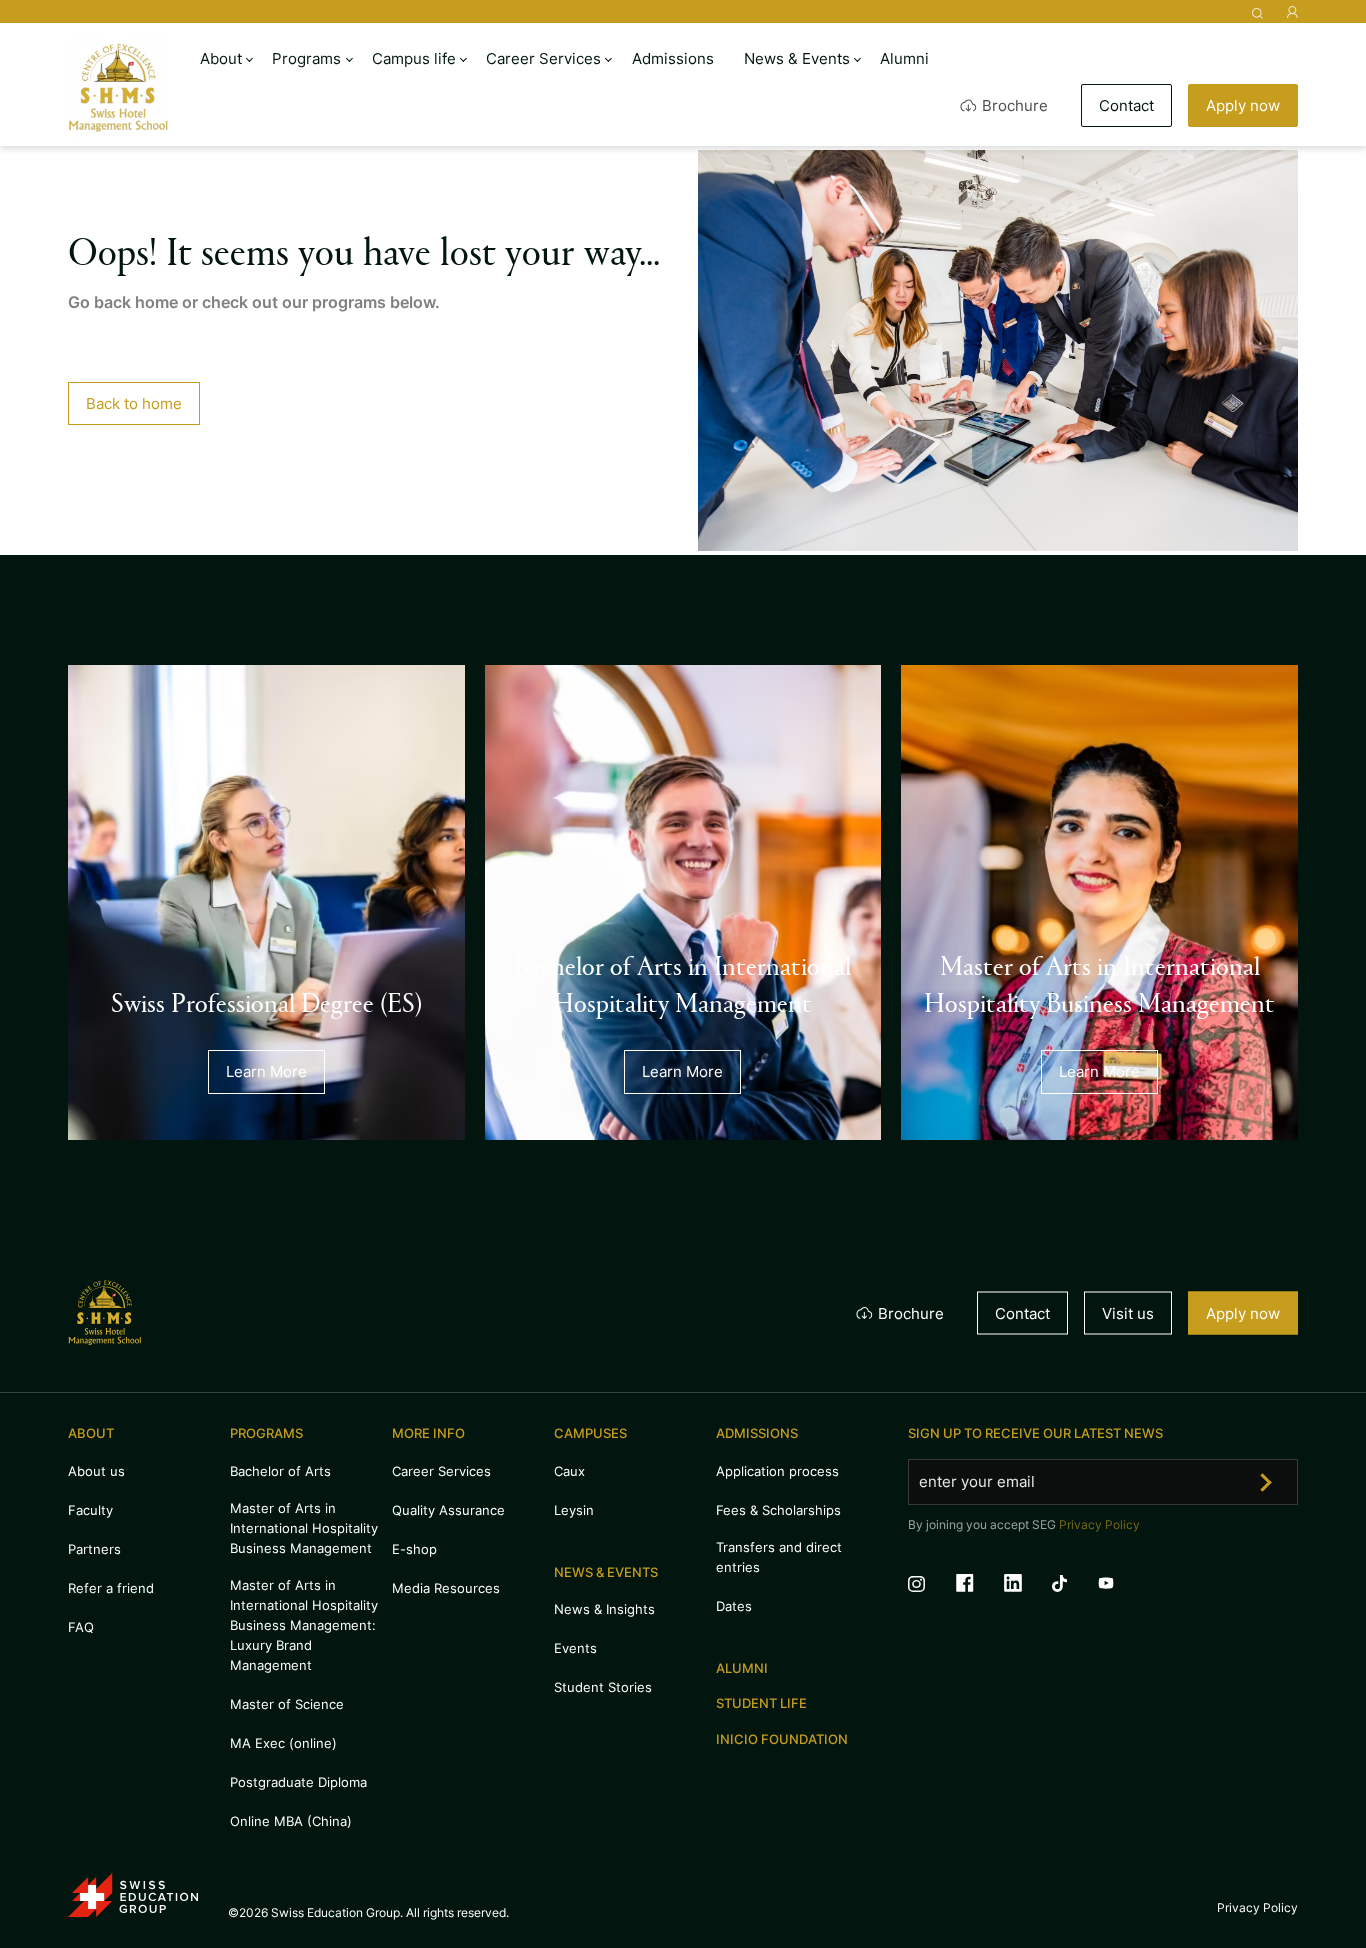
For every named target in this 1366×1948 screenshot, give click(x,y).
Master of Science (287, 1704)
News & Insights (604, 1609)
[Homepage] (118, 88)
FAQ (81, 1627)
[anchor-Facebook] (979, 1586)
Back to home (134, 403)
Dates (734, 1606)
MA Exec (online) (283, 1743)
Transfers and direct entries (779, 1557)
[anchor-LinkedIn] (1028, 1586)
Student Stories (603, 1687)
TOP (1302, 1847)
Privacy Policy (1099, 1524)
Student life (761, 1703)
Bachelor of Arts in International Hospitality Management (682, 983)
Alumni (742, 1668)
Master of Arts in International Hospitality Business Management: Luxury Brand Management (304, 1625)
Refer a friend (111, 1588)
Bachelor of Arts (280, 1471)
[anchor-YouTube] (1121, 1586)
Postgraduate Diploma (298, 1782)
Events (575, 1648)
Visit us (1128, 1312)
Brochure (1015, 105)
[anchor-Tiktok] (1074, 1586)
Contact (1126, 105)
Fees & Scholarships (778, 1510)
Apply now (1243, 105)
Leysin (574, 1510)
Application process (777, 1471)
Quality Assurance (448, 1510)
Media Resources (446, 1588)
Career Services (441, 1471)
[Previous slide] (87, 1172)
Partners (94, 1549)
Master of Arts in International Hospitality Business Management (1099, 983)
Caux (569, 1471)
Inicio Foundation (782, 1739)
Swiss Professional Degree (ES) (266, 1001)
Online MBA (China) (291, 1821)
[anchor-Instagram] (931, 1586)
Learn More (266, 1071)
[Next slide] (145, 1172)
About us (96, 1471)
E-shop (414, 1549)
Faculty (90, 1510)
